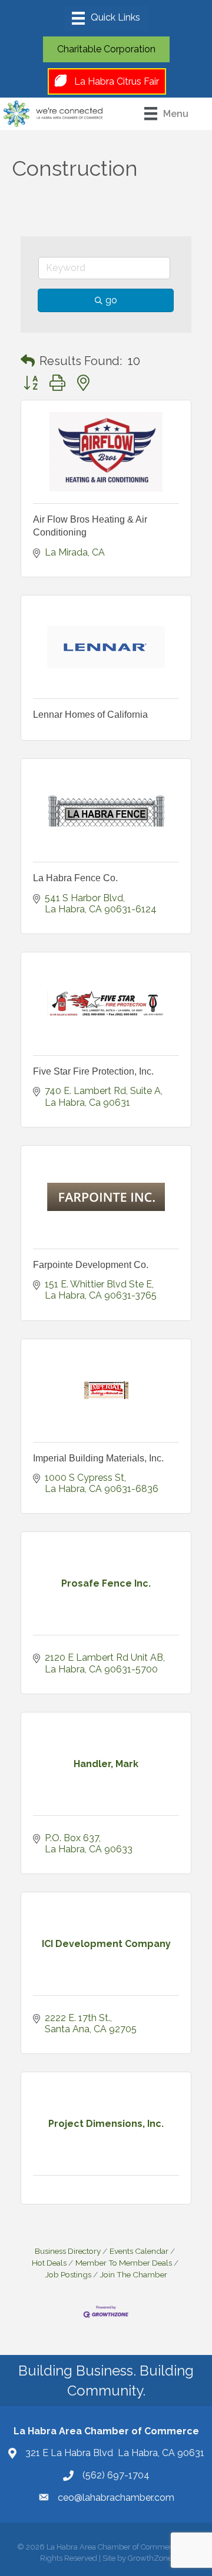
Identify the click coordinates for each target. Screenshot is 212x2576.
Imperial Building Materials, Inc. (98, 1458)
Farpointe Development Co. (91, 1265)
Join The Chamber (134, 2274)
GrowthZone (150, 2558)
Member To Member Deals (124, 2263)
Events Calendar (139, 2251)
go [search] (111, 300)
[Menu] (106, 18)
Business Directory (68, 2251)
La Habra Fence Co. (75, 878)
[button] (28, 361)
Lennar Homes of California (90, 715)
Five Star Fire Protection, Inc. (93, 1071)
